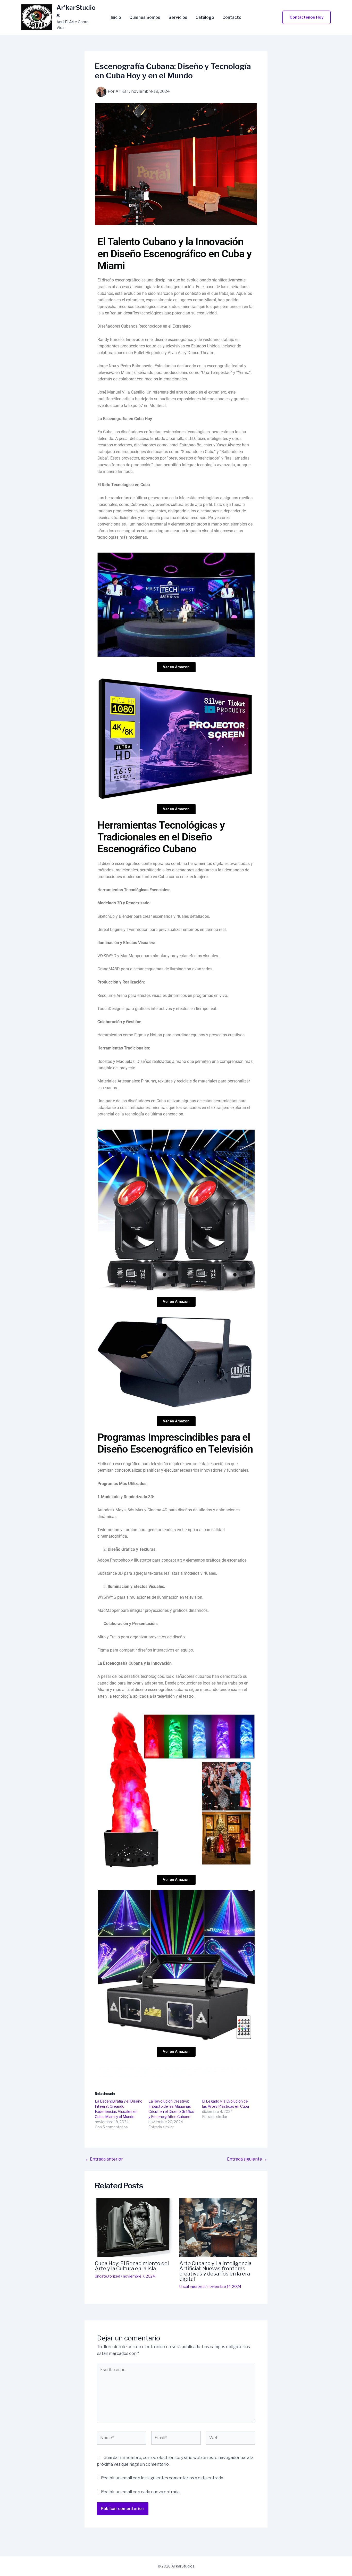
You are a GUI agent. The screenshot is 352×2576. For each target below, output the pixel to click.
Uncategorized (107, 2276)
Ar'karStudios (76, 11)
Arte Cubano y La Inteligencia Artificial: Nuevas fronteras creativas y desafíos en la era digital (215, 2271)
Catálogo (205, 18)
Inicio (116, 18)
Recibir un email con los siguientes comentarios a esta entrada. (162, 2478)
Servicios (178, 18)
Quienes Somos (145, 18)
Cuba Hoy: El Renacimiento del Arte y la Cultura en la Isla (132, 2266)
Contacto (232, 18)
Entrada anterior (104, 2159)
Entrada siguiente (247, 2159)
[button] (307, 17)
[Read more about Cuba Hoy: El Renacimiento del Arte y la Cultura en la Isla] (134, 2227)
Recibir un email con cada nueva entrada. (141, 2492)
